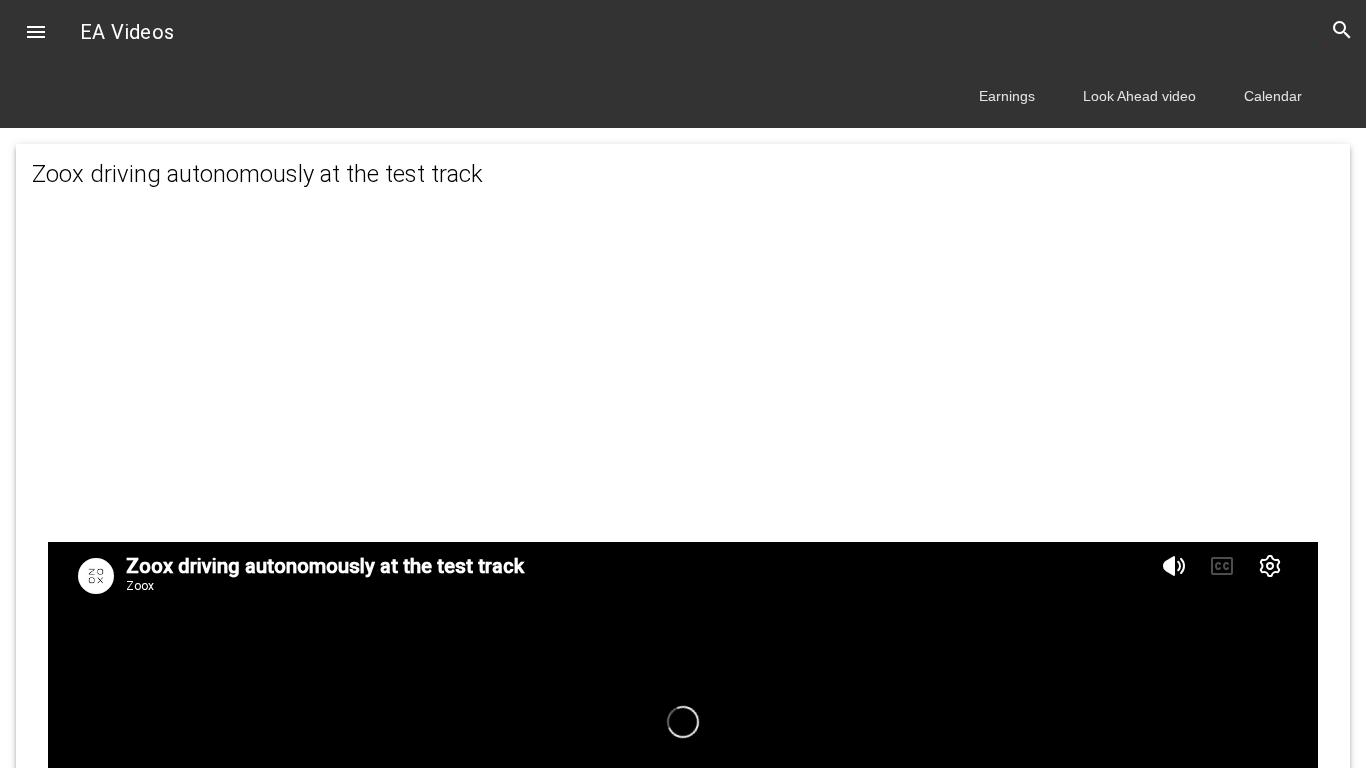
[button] (36, 34)
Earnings (1007, 96)
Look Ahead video (1139, 96)
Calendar (1273, 96)
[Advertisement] (683, 386)
